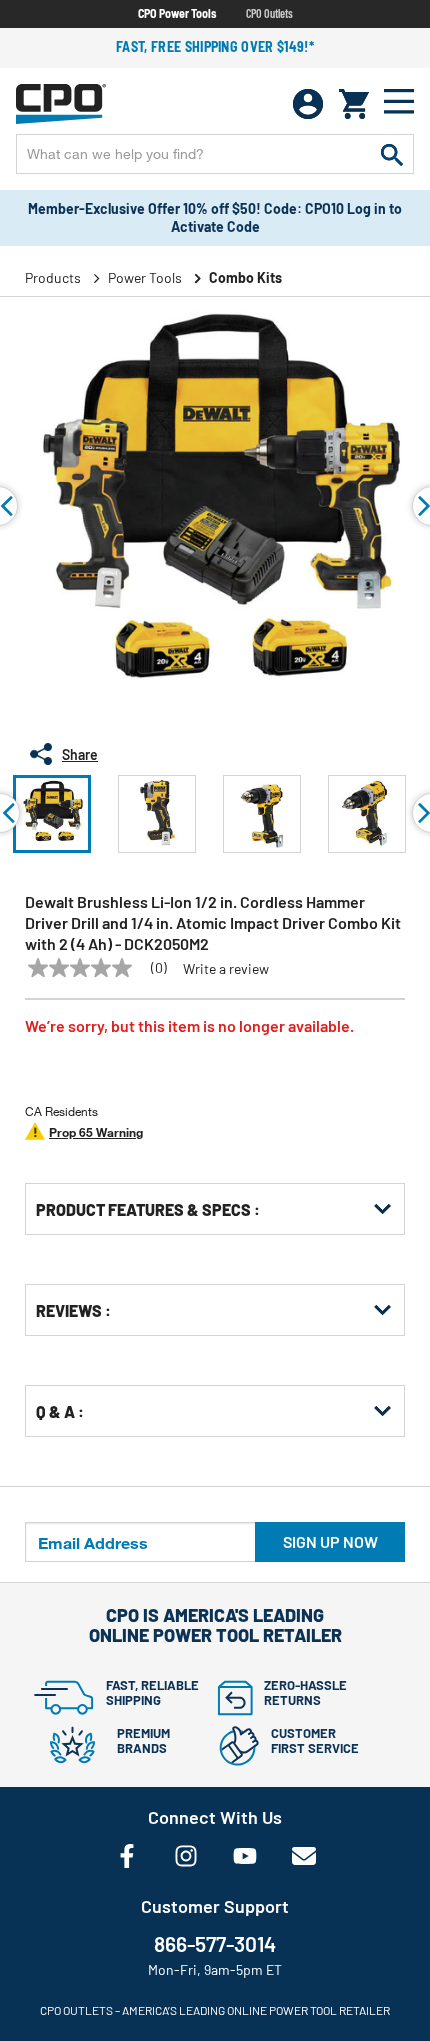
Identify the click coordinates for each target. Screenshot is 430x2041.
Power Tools (145, 277)
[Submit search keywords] (392, 154)
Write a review (226, 969)
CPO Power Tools (177, 13)
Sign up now (330, 1541)
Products (53, 277)
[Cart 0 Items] (354, 104)
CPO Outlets (269, 13)
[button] (52, 814)
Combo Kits (245, 277)
